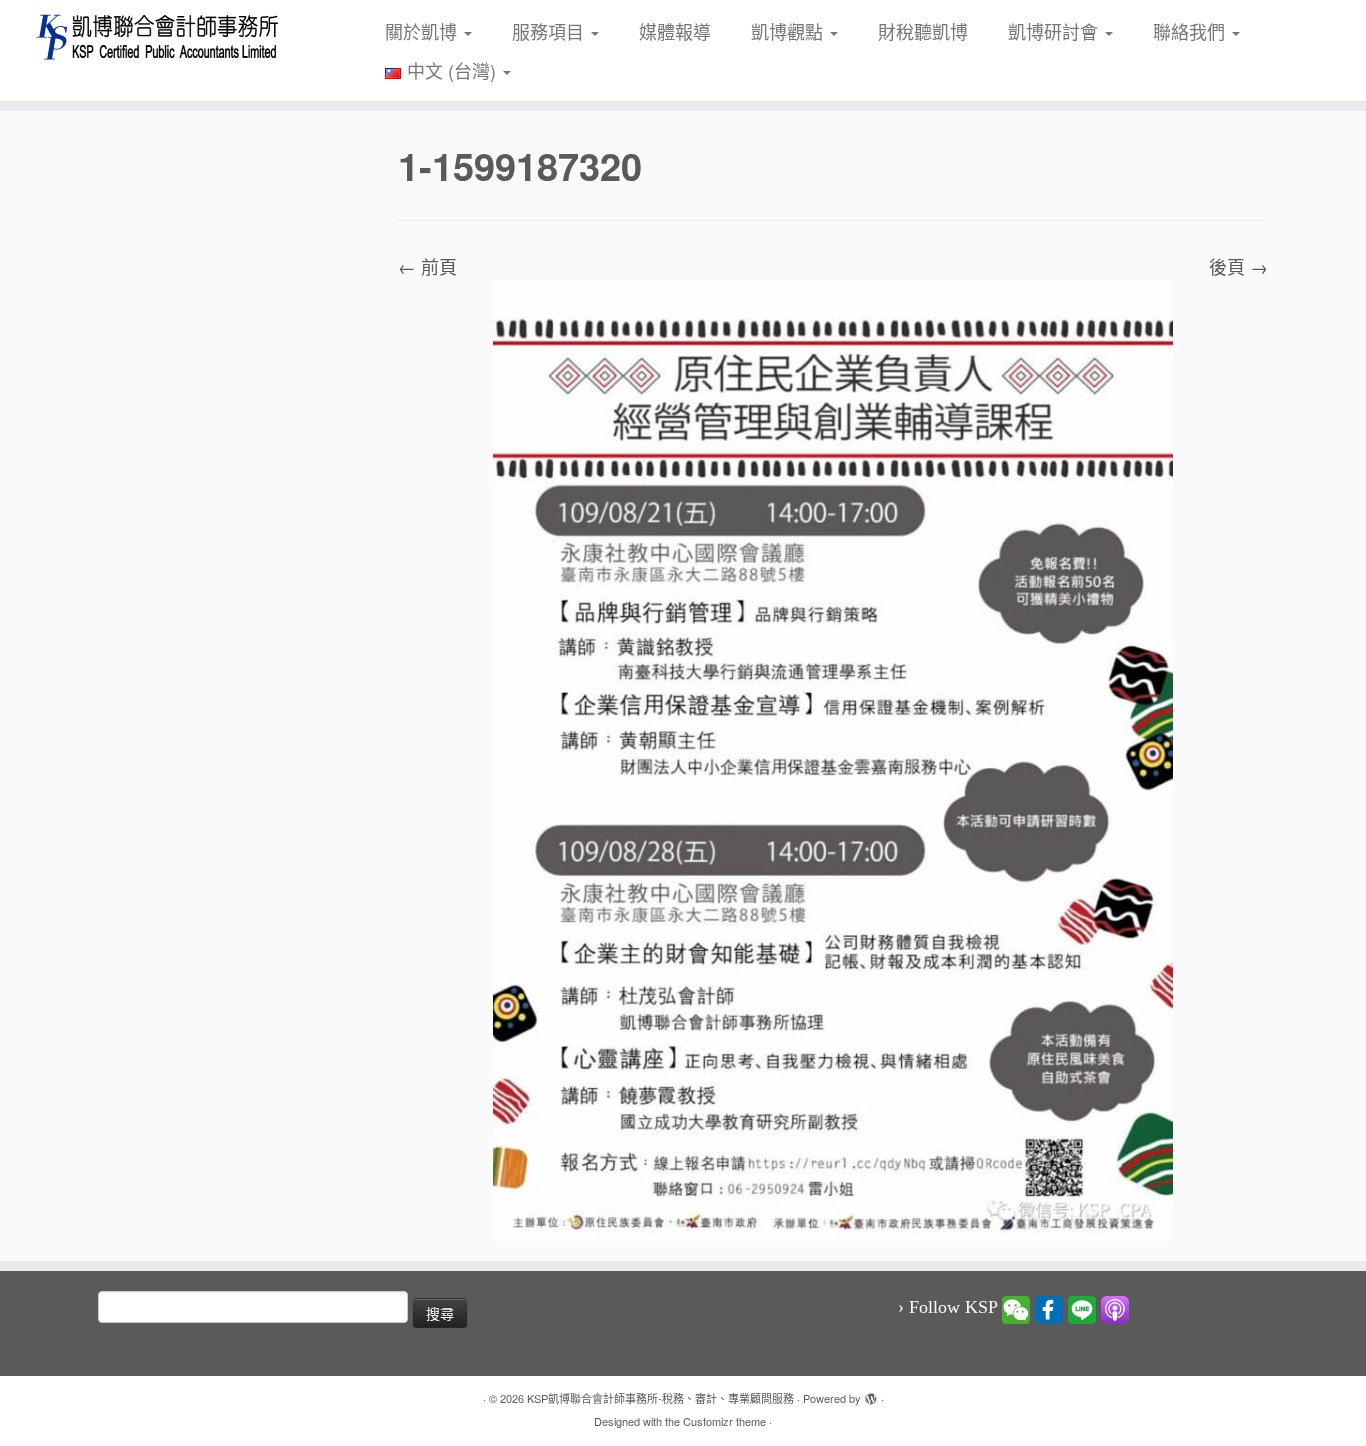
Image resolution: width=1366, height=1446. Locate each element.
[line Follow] (1082, 1308)
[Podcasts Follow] (1115, 1308)
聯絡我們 (1191, 31)
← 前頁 (427, 266)
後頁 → (1238, 266)
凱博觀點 (789, 31)
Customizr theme (724, 1421)
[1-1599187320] (833, 757)
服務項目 (550, 31)
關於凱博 (423, 31)
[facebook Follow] (1049, 1308)
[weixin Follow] (1016, 1308)
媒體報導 (675, 31)
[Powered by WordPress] (871, 1394)
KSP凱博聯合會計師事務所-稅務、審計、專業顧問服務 (660, 1398)
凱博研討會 (1055, 31)
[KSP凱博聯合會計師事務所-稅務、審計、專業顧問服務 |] (157, 36)
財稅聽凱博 (923, 31)
